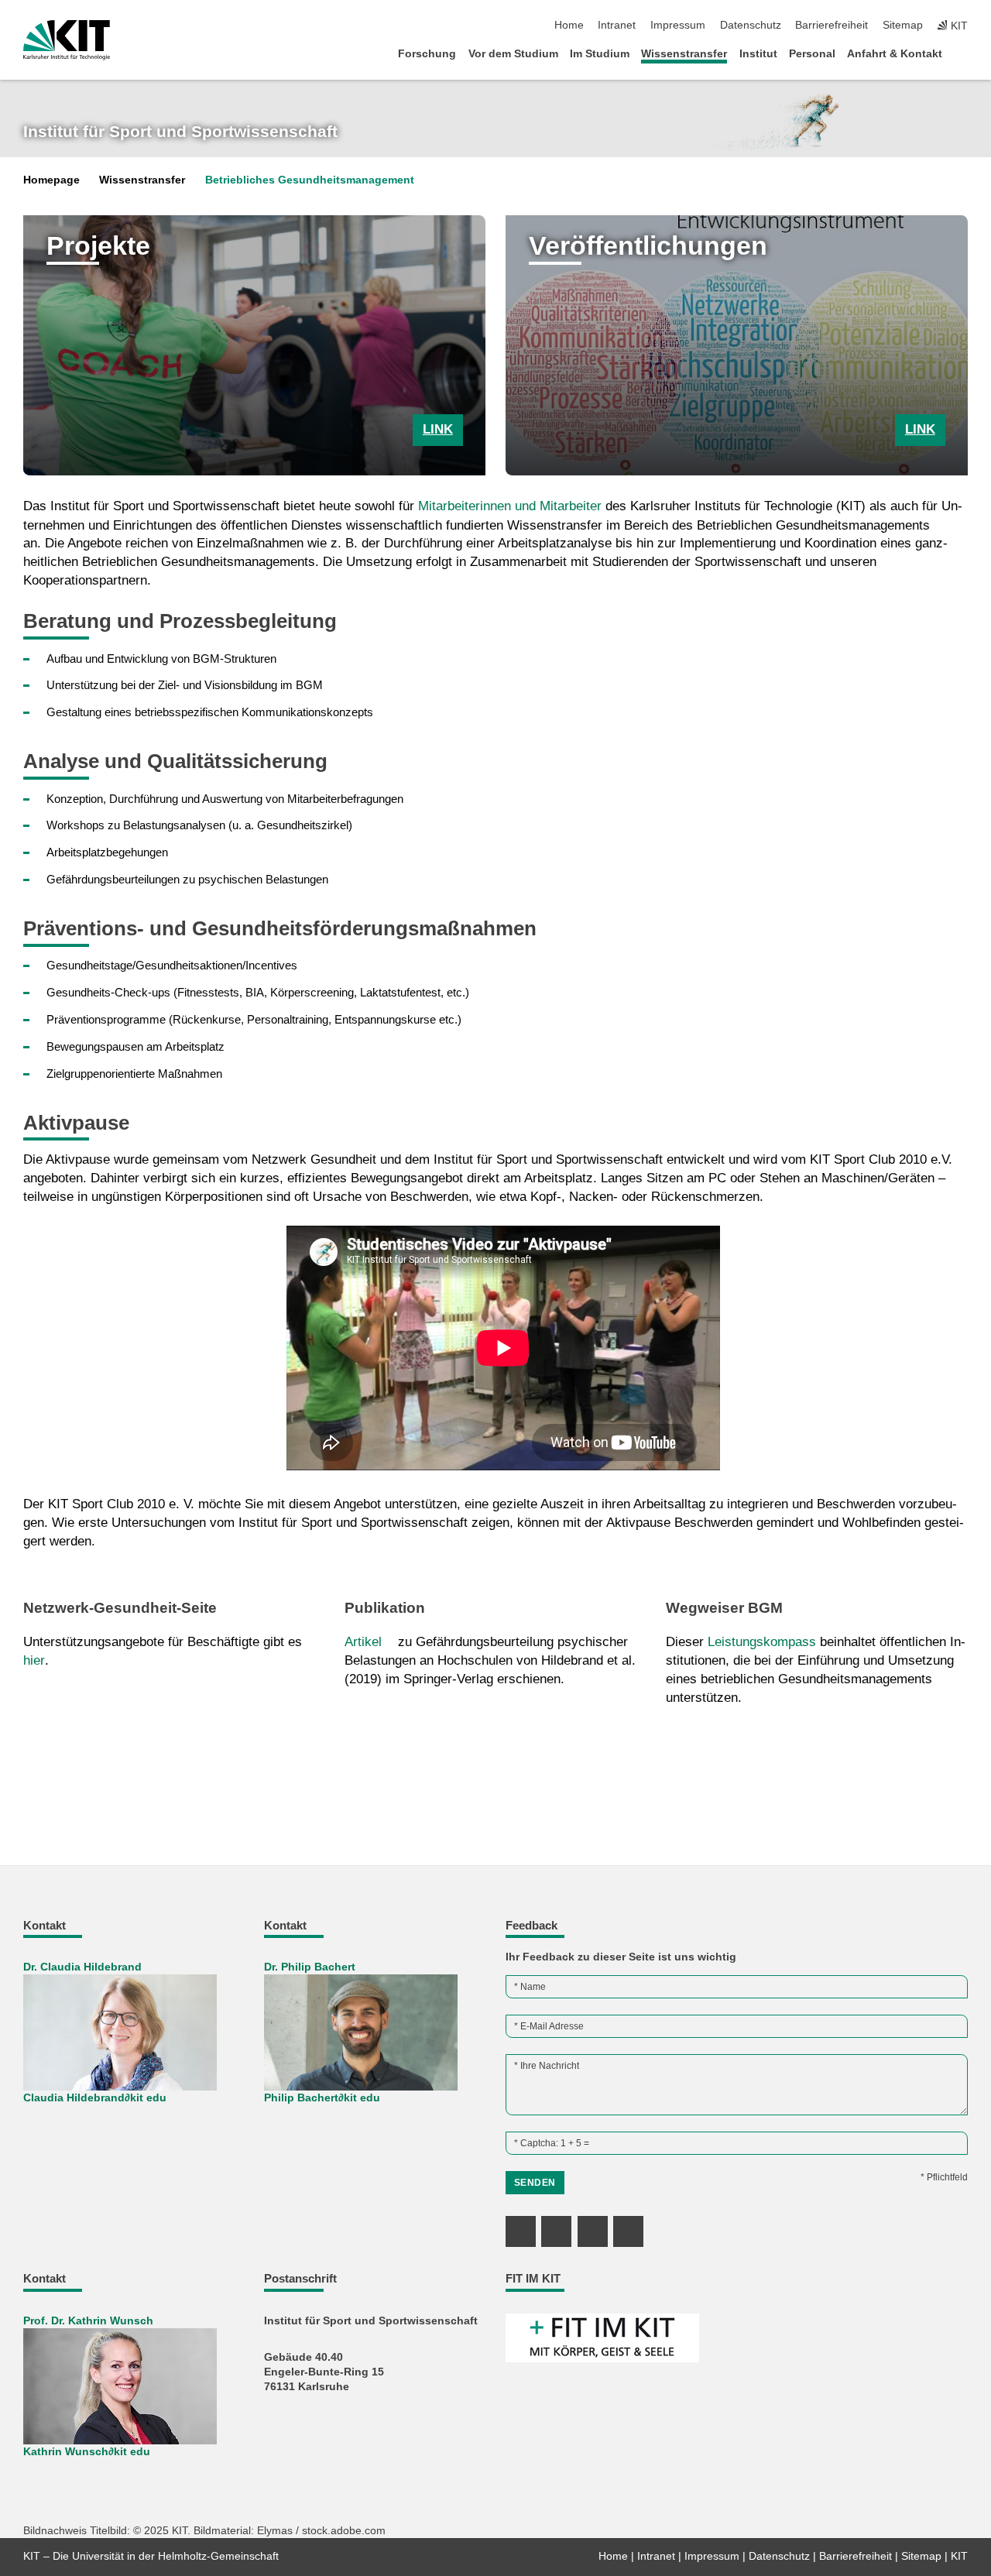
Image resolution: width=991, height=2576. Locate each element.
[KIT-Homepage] (67, 40)
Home (569, 25)
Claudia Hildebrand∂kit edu (95, 2098)
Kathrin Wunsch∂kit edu (87, 2452)
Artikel (363, 1642)
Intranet (617, 25)
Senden (535, 2183)
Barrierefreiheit (832, 25)
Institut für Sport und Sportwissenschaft (180, 132)
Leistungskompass (762, 1642)
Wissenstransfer (684, 54)
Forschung (427, 54)
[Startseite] (963, 53)
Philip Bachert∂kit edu (322, 2098)
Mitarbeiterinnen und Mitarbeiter (510, 506)
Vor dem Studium (513, 54)
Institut (758, 54)
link (438, 429)
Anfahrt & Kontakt (895, 54)
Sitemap (903, 25)
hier (34, 1660)
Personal (812, 54)
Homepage (51, 180)
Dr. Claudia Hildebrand (82, 1967)
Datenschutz (751, 25)
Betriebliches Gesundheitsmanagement (310, 180)
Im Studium (600, 54)
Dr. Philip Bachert (310, 1967)
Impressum (678, 25)
